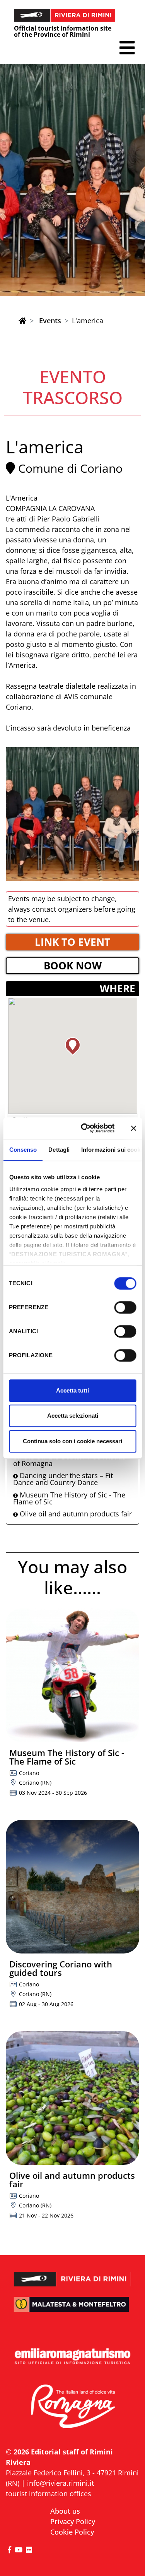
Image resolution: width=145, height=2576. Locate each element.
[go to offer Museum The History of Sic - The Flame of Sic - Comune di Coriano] (72, 1675)
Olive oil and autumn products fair (75, 1514)
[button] (127, 48)
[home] (22, 321)
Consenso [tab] (23, 1150)
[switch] (125, 1307)
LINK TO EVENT (72, 942)
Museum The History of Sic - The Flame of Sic (69, 1498)
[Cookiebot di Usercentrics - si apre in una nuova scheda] (85, 1128)
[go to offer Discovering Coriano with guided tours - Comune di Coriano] (72, 1887)
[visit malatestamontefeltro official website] (72, 2309)
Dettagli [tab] (59, 1150)
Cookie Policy (72, 2532)
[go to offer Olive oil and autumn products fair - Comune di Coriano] (72, 2098)
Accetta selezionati (73, 1416)
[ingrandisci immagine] (72, 814)
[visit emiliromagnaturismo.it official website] (72, 2357)
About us (65, 2511)
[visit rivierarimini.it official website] (72, 2274)
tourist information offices (49, 2494)
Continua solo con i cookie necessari (72, 1441)
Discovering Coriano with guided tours (61, 1968)
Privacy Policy (73, 2521)
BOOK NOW (73, 966)
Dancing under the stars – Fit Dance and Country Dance (63, 1479)
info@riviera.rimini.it (61, 2483)
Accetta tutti (72, 1390)
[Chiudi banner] (133, 1128)
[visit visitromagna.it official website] (72, 2407)
